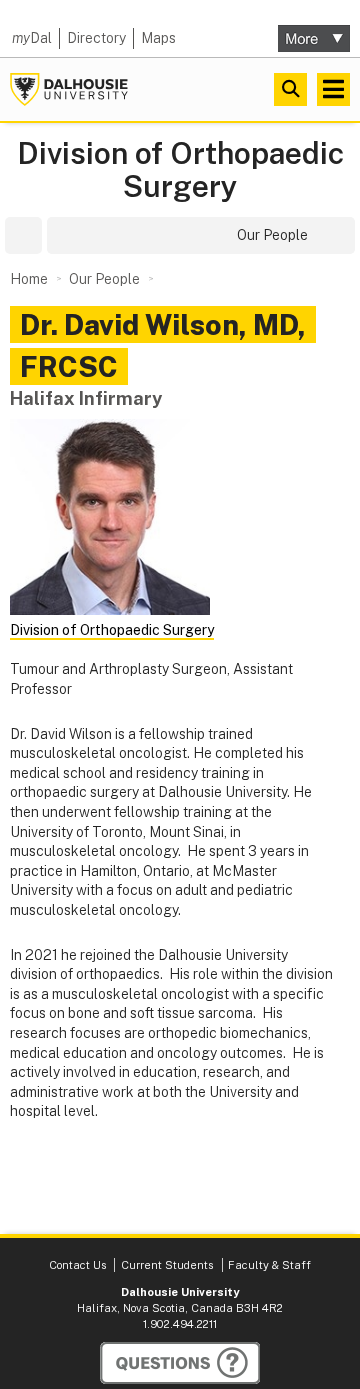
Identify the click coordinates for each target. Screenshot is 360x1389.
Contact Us (77, 1265)
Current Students (167, 1265)
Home (29, 279)
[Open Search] (290, 89)
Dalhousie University (69, 89)
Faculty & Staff (269, 1265)
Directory (96, 38)
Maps (158, 38)
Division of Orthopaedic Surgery (180, 170)
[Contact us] (180, 1363)
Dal (32, 38)
